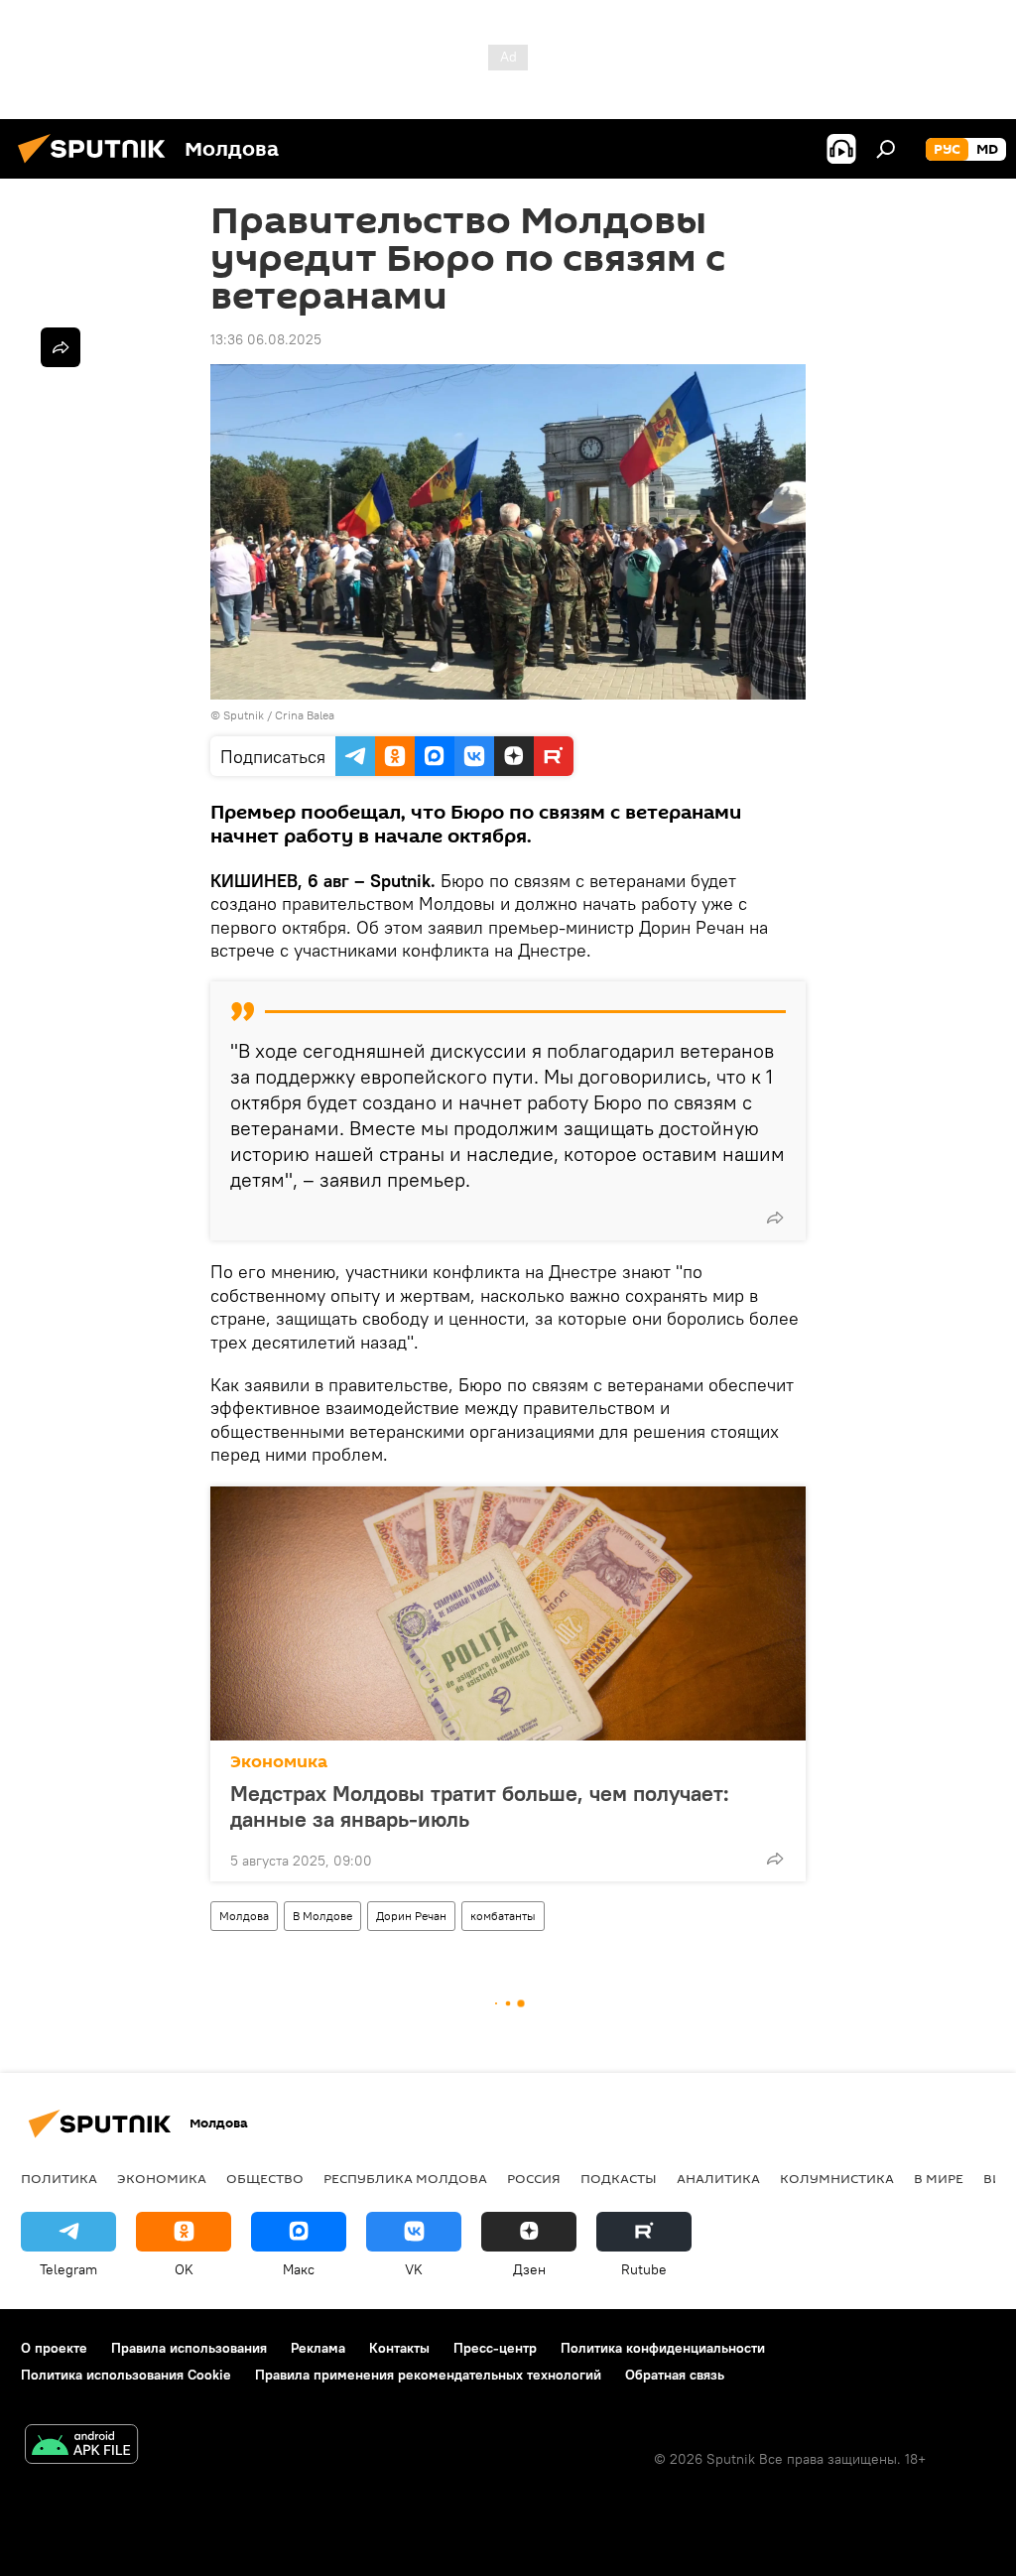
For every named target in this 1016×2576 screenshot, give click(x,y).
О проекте (54, 2348)
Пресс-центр (495, 2348)
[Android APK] (81, 2447)
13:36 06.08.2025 (266, 339)
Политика (59, 2178)
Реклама (318, 2348)
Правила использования (189, 2348)
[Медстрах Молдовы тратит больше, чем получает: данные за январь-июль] (508, 1613)
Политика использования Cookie (126, 2375)
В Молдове (322, 1916)
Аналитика (718, 2178)
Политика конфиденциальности (663, 2348)
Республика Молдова (405, 2178)
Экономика (279, 1762)
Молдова (244, 1916)
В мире (939, 2178)
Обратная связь (675, 2375)
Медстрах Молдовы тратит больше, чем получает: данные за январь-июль (480, 1806)
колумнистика (837, 2178)
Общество (265, 2178)
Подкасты (619, 2178)
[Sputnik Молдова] (97, 166)
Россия (534, 2178)
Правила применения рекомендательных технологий (428, 2375)
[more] (775, 1218)
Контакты (399, 2348)
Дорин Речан (411, 1916)
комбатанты (503, 1916)
